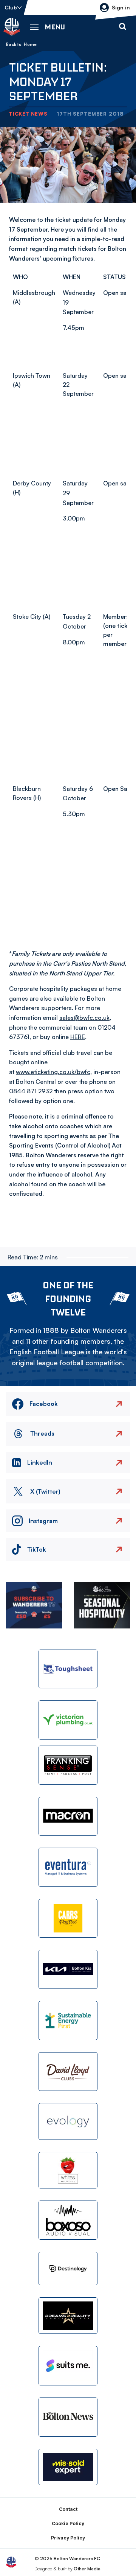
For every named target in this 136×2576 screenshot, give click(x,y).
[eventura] (68, 1867)
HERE (78, 1037)
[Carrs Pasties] (68, 1918)
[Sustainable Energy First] (68, 2021)
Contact (68, 2509)
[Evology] (68, 2121)
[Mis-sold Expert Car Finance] (68, 2467)
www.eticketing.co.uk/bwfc (53, 1072)
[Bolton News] (68, 2417)
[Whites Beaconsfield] (68, 2170)
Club (11, 7)
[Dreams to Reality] (68, 2316)
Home (30, 44)
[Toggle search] (122, 27)
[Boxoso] (68, 2220)
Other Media (87, 2569)
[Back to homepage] (12, 27)
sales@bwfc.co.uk (84, 1018)
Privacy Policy (68, 2538)
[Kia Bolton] (68, 1969)
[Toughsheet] (68, 1669)
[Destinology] (68, 2268)
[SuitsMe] (68, 2366)
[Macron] (68, 1816)
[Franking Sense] (68, 1765)
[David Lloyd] (68, 2072)
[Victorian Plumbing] (68, 1720)
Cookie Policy (68, 2523)
